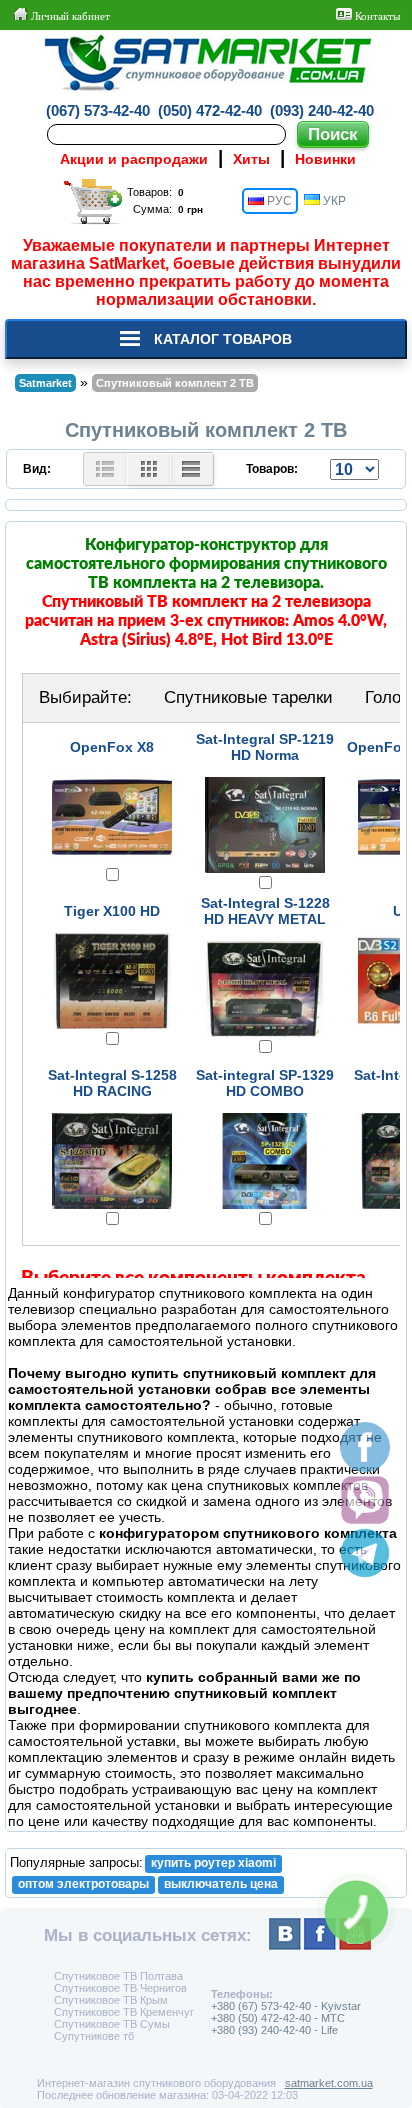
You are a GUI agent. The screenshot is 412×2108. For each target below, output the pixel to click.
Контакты (376, 16)
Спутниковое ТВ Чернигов (120, 1988)
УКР (333, 201)
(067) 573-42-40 (98, 110)
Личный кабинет (69, 16)
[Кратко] (148, 469)
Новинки (325, 159)
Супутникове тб (94, 2036)
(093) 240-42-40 (322, 110)
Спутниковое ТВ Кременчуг (124, 2012)
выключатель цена (221, 1884)
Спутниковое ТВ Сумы (112, 2024)
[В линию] (191, 469)
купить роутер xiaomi (213, 1863)
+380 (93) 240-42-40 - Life (274, 2030)
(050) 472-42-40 (210, 110)
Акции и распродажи (134, 159)
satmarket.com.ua (329, 2083)
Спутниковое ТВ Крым (111, 2000)
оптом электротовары (83, 1884)
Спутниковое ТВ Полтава (118, 1976)
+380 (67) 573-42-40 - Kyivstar (286, 2006)
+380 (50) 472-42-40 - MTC (278, 2018)
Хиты (251, 159)
